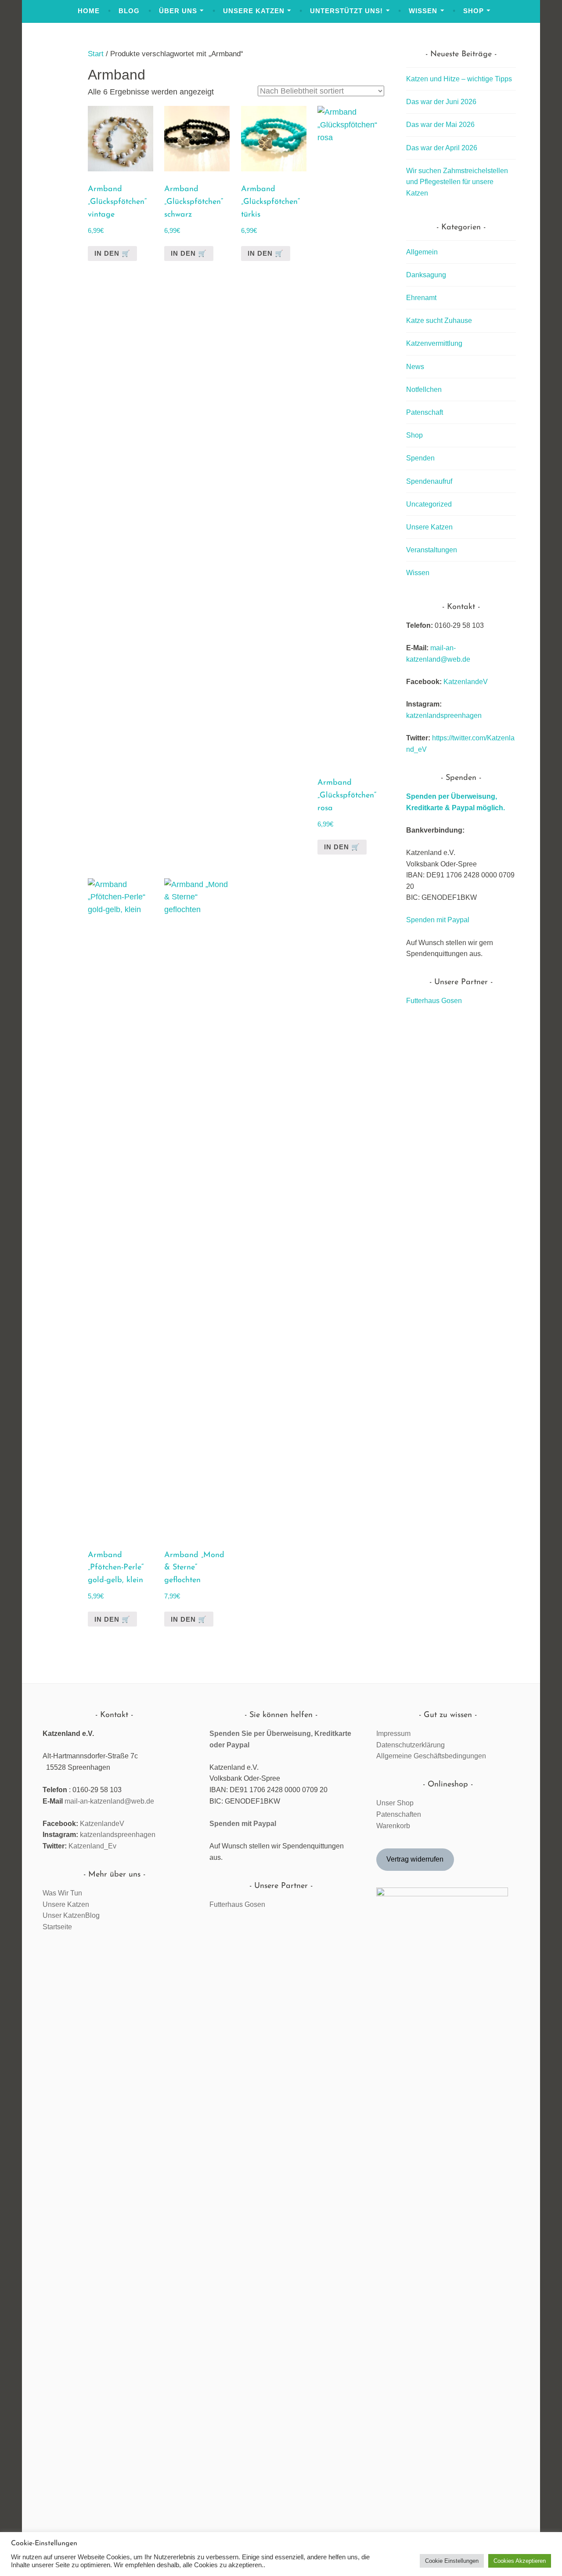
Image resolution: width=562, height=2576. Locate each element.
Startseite (57, 1927)
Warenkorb (393, 1826)
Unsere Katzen (254, 11)
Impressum (393, 1734)
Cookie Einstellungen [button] (452, 2561)
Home (89, 11)
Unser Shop (395, 1803)
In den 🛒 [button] (266, 253)
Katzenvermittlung (434, 343)
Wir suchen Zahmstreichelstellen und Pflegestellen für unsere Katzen (457, 182)
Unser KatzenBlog (71, 1915)
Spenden (420, 458)
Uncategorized (429, 504)
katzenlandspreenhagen (444, 716)
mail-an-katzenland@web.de (109, 1801)
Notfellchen (424, 389)
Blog (129, 11)
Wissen (423, 11)
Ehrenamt (421, 298)
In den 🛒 (112, 253)
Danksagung (426, 275)
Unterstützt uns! (346, 11)
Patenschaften (399, 1814)
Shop (474, 11)
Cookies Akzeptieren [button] (520, 2561)
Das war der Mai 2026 (440, 125)
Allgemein (422, 252)
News (415, 367)
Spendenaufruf (429, 481)
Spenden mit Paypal (438, 920)
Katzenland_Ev (92, 1846)
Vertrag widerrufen (415, 1859)
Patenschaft (425, 412)
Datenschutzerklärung (411, 1745)
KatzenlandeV (466, 682)
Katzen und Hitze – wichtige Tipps (459, 79)
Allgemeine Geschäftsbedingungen (431, 1756)
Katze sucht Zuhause (439, 321)
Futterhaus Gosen (434, 1001)
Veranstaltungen (432, 550)
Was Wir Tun (62, 1893)
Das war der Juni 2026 (441, 102)
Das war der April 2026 (442, 148)
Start (96, 54)
